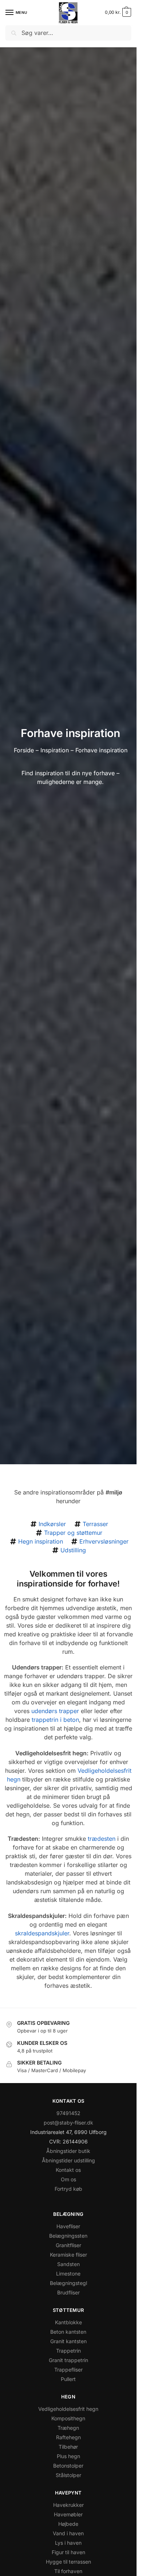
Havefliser (68, 2226)
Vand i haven (68, 2533)
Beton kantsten (68, 2332)
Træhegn (68, 2428)
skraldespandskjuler (42, 1933)
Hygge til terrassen (68, 2562)
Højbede (68, 2524)
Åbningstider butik (68, 2151)
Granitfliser (68, 2245)
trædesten (102, 1839)
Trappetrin (68, 2351)
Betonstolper (68, 2466)
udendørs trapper (55, 1711)
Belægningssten (68, 2236)
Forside (24, 750)
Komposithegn (68, 2418)
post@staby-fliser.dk (68, 2123)
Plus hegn (68, 2456)
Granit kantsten (68, 2341)
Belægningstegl (68, 2283)
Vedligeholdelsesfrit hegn (68, 2409)
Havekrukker (68, 2505)
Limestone (68, 2274)
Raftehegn (68, 2437)
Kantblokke (68, 2322)
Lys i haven (68, 2543)
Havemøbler (68, 2514)
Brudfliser (68, 2292)
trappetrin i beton (55, 1720)
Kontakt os (68, 2170)
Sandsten (68, 2264)
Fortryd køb (68, 2189)
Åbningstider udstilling (68, 2160)
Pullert (68, 2379)
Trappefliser (68, 2370)
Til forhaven (68, 2571)
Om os (68, 2179)
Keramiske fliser (68, 2255)
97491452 (68, 2113)
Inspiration (55, 750)
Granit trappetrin (68, 2360)
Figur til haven (68, 2552)
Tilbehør (68, 2447)
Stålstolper (68, 2475)
